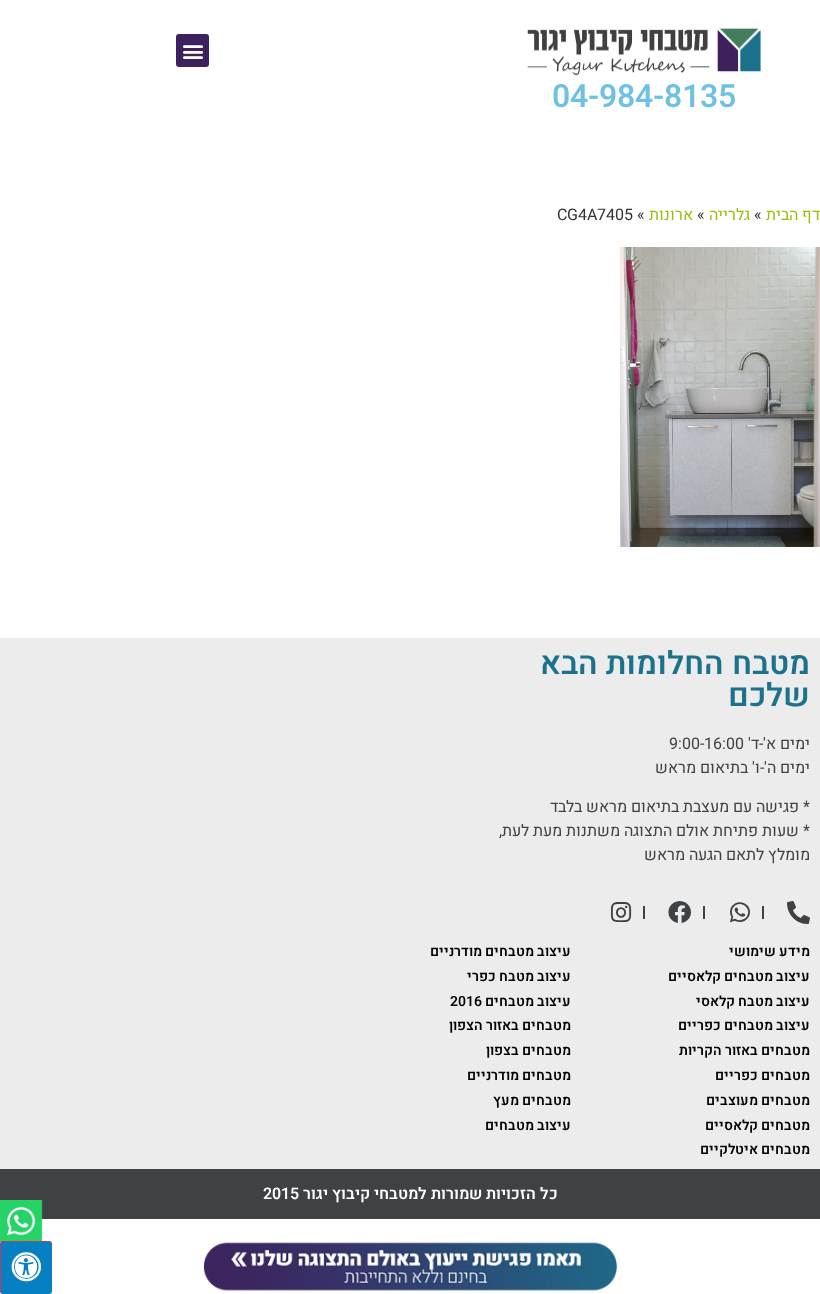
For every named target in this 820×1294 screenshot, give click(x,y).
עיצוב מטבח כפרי (519, 976)
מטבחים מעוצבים (758, 1100)
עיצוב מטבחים (528, 1125)
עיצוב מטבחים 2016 (510, 1001)
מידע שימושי (769, 951)
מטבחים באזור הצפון (510, 1025)
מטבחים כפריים (762, 1075)
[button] (192, 50)
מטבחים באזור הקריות (744, 1050)
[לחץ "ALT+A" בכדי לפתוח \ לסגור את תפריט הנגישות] (26, 1267)
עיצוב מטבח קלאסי (753, 1001)
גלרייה (729, 215)
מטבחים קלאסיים (757, 1125)
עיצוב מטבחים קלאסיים (739, 976)
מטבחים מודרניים (519, 1075)
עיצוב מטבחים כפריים (744, 1025)
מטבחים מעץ (532, 1100)
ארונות (671, 215)
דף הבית (793, 215)
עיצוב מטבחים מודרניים (500, 951)
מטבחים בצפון (528, 1050)
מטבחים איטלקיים (755, 1149)
